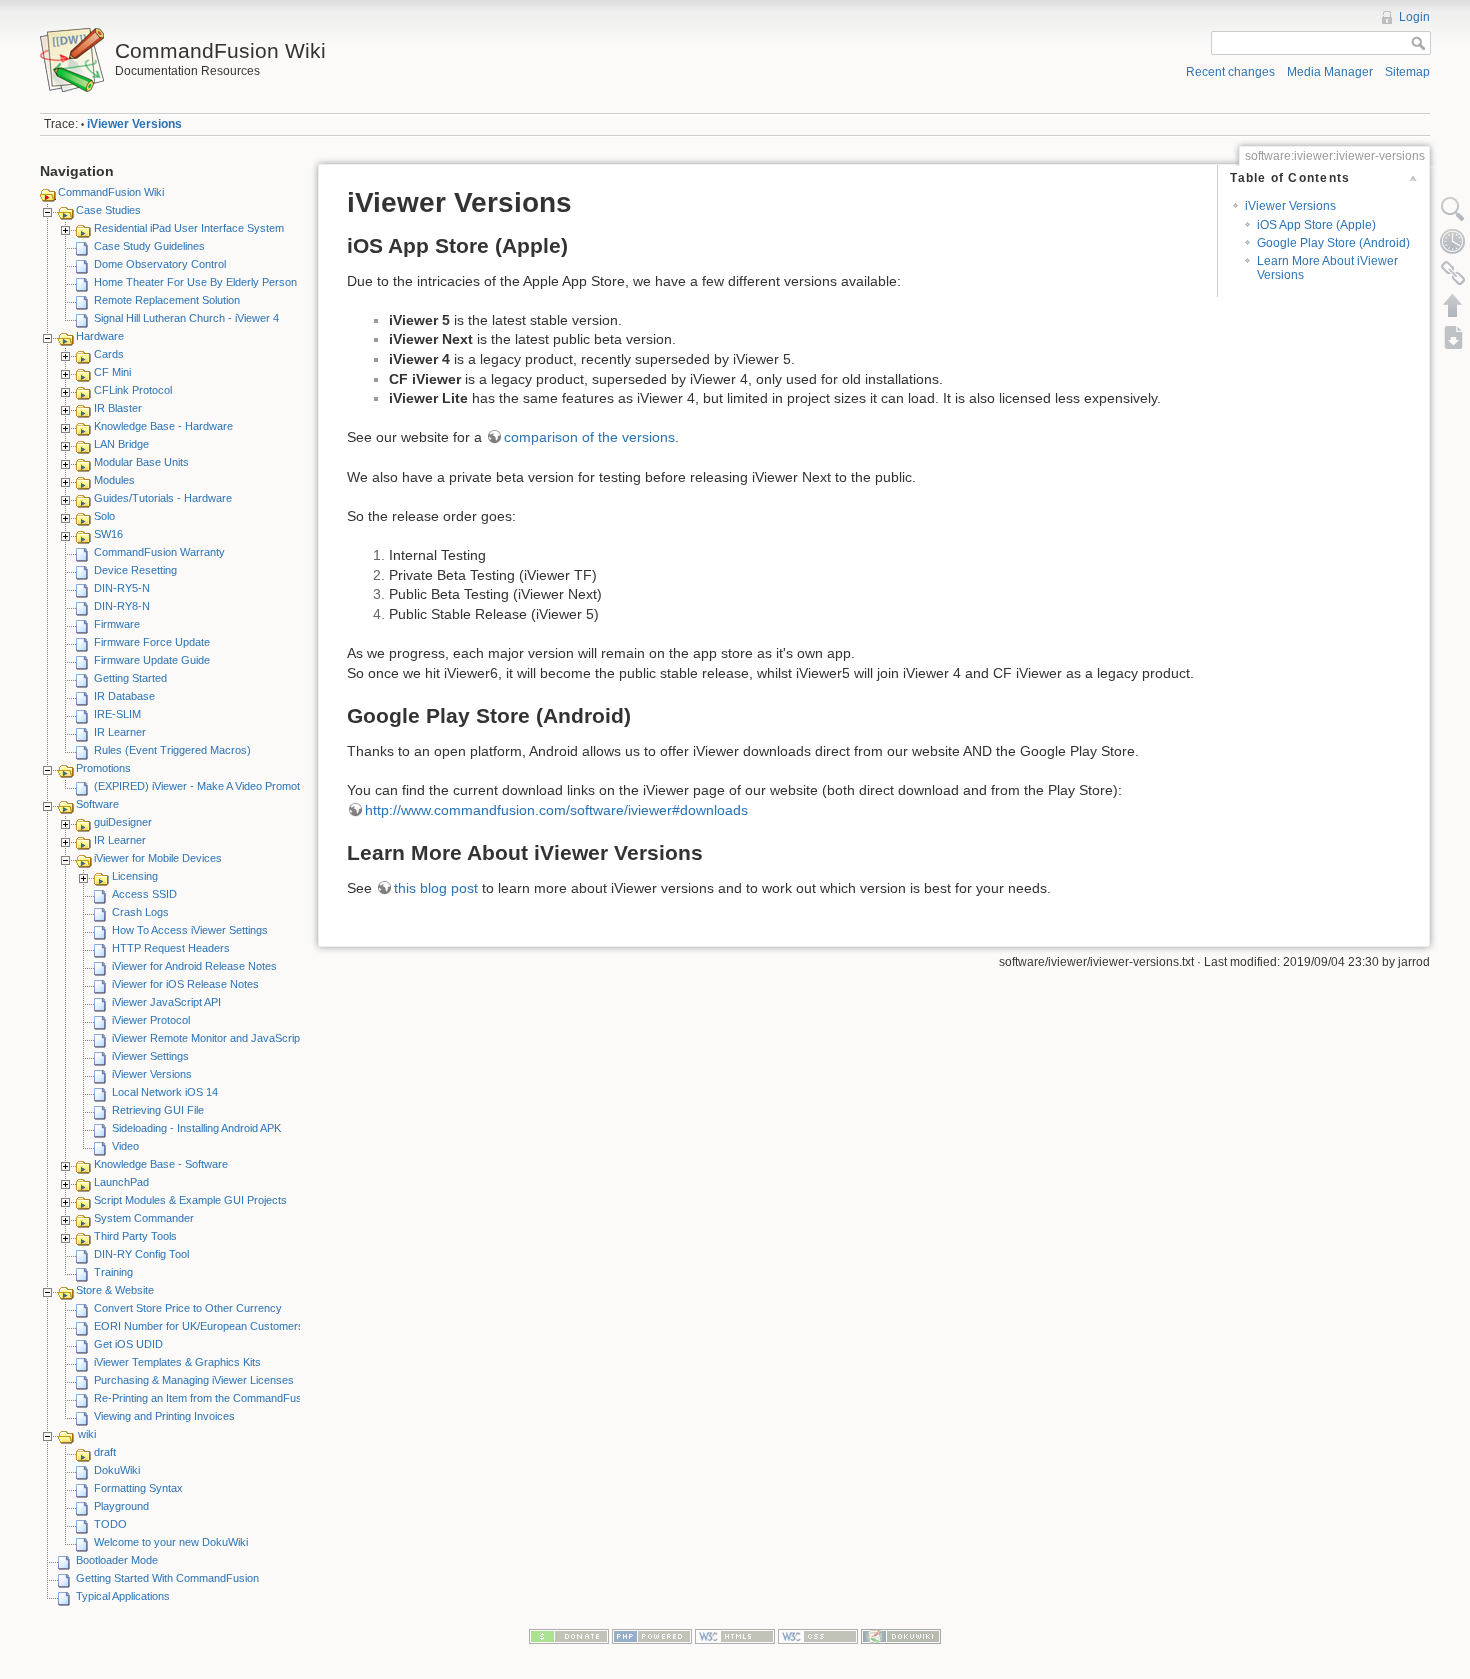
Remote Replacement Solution (167, 300)
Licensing (135, 876)
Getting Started (130, 678)
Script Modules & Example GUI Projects (190, 1200)
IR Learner (120, 732)
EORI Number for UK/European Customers (199, 1326)
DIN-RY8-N (122, 606)
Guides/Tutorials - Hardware (163, 498)
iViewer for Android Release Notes (194, 966)
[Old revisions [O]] (1453, 241)
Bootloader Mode (117, 1560)
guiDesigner (123, 822)
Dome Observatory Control (160, 264)
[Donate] (569, 1636)
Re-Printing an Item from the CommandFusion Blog (217, 1398)
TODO (110, 1524)
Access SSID (144, 894)
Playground (121, 1506)
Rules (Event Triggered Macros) (172, 750)
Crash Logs (140, 912)
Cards (109, 354)
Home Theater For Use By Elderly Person (195, 282)
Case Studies (108, 210)
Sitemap (1407, 72)
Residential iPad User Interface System (189, 228)
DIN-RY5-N (122, 588)
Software (97, 804)
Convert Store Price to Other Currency (188, 1308)
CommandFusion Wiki (111, 192)
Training (113, 1272)
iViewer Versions (134, 124)
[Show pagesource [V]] (1453, 209)
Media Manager (1330, 72)
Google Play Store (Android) (1333, 243)
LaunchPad (121, 1182)
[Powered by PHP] (652, 1636)
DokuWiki (117, 1470)
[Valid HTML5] (735, 1636)
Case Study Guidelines (149, 246)
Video (125, 1146)
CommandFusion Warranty (159, 552)
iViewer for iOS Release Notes (185, 984)
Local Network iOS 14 (165, 1092)
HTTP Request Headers (171, 948)
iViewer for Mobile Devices (158, 858)
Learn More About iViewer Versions (1327, 267)
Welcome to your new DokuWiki (171, 1542)
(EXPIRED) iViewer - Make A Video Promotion (204, 786)
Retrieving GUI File (158, 1110)
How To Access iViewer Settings (190, 930)
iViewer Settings (150, 1056)
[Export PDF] (1453, 337)
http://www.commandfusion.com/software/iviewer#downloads (556, 810)
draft (105, 1452)
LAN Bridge (121, 444)
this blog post (436, 888)
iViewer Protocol (151, 1020)
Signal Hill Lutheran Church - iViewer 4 (186, 318)
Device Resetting (135, 570)
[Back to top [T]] (1453, 305)
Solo (104, 516)
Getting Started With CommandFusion (167, 1578)
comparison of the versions (589, 437)
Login (1414, 17)
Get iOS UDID (128, 1344)
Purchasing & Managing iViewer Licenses (194, 1380)
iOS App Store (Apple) (1316, 225)
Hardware (100, 336)
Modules (114, 480)
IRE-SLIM (117, 714)
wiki (87, 1434)
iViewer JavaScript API (166, 1002)
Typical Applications (123, 1596)
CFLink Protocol (133, 390)
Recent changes (1230, 72)
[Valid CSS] (818, 1636)
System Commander (144, 1218)
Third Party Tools (135, 1236)
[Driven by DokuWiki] (901, 1636)
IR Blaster (118, 408)
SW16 (108, 534)
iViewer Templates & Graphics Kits (177, 1362)
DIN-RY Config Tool (141, 1254)
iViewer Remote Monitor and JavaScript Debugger (233, 1038)
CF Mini (112, 372)
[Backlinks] (1453, 273)
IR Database (124, 696)
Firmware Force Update (152, 642)
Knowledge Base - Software (161, 1164)
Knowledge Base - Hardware (163, 426)
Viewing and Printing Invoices (164, 1416)
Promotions (103, 768)
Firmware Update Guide (152, 660)
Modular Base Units (141, 462)
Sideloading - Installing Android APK (196, 1128)
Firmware (117, 624)
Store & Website (115, 1290)
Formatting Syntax (138, 1488)
